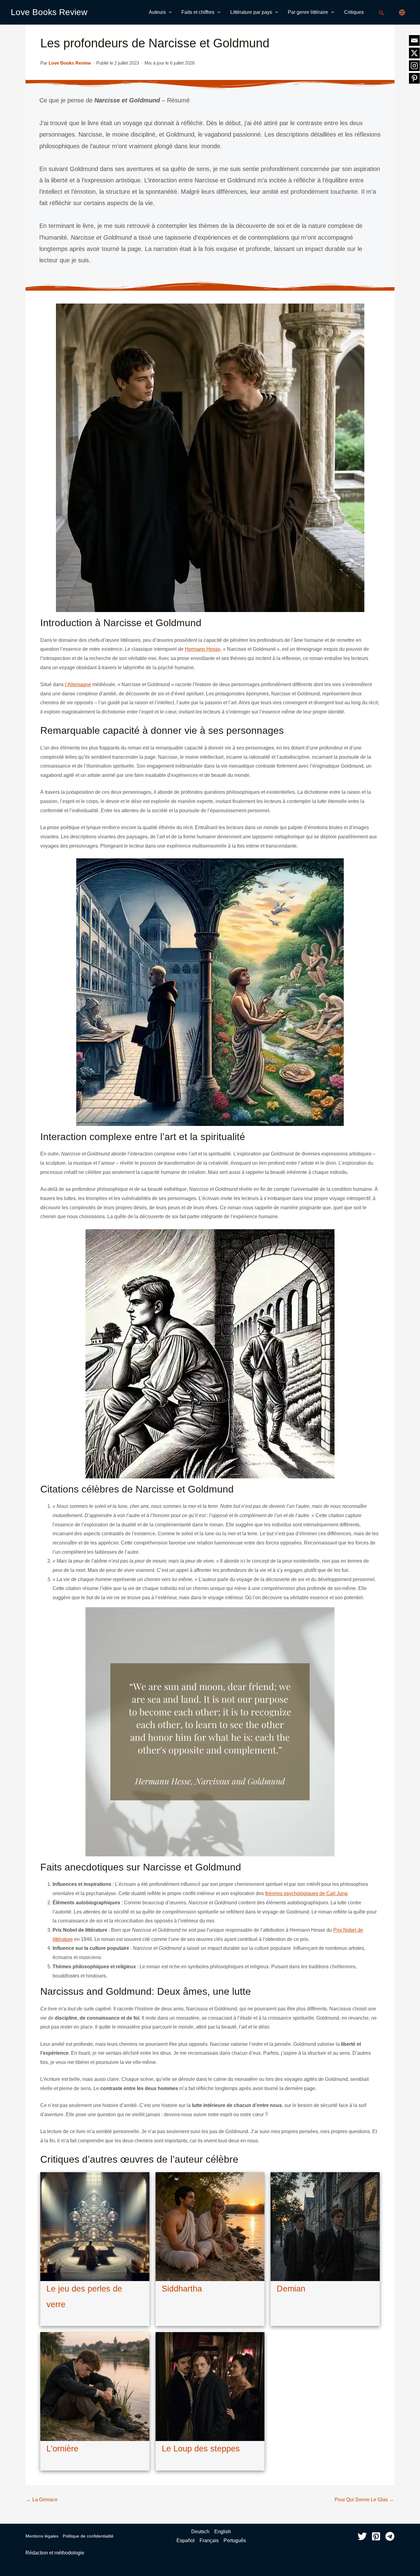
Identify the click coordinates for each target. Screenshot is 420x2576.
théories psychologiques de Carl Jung (306, 1893)
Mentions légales (42, 2536)
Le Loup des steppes (201, 2449)
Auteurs (157, 12)
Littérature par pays (251, 12)
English (223, 2532)
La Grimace (42, 2500)
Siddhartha (182, 2289)
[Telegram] (390, 2536)
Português (235, 2540)
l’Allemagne (78, 684)
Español (186, 2540)
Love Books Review (49, 12)
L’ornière (62, 2449)
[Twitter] (362, 2536)
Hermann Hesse (203, 649)
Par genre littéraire (308, 12)
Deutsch (200, 2532)
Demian (291, 2289)
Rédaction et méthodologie (55, 2553)
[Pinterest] (376, 2536)
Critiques (354, 12)
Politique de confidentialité (88, 2536)
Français (209, 2540)
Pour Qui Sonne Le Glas (364, 2500)
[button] (169, 12)
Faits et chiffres (198, 12)
